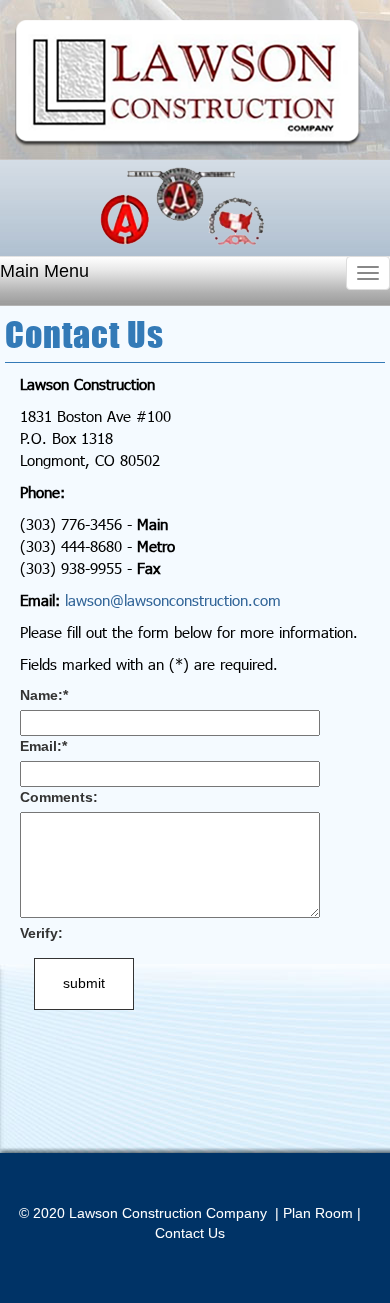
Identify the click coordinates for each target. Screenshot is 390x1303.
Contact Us (190, 1233)
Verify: (41, 933)
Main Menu (44, 271)
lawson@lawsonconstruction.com (173, 600)
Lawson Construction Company (188, 83)
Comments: (59, 797)
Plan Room (318, 1213)
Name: (44, 695)
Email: (43, 746)
